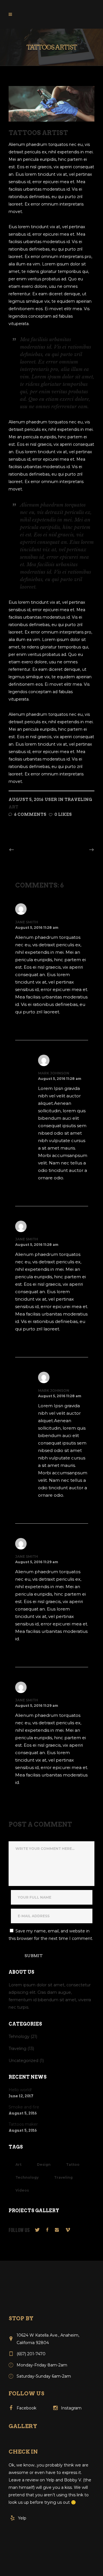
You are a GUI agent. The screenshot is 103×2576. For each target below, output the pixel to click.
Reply (26, 1024)
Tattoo (73, 2164)
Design (44, 2164)
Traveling (78, 800)
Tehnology (19, 2036)
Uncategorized (23, 2061)
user (51, 800)
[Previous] (24, 850)
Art (13, 807)
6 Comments (30, 814)
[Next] (79, 850)
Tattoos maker (23, 2124)
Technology (27, 2177)
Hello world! (20, 2090)
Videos (22, 2190)
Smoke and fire (24, 2107)
